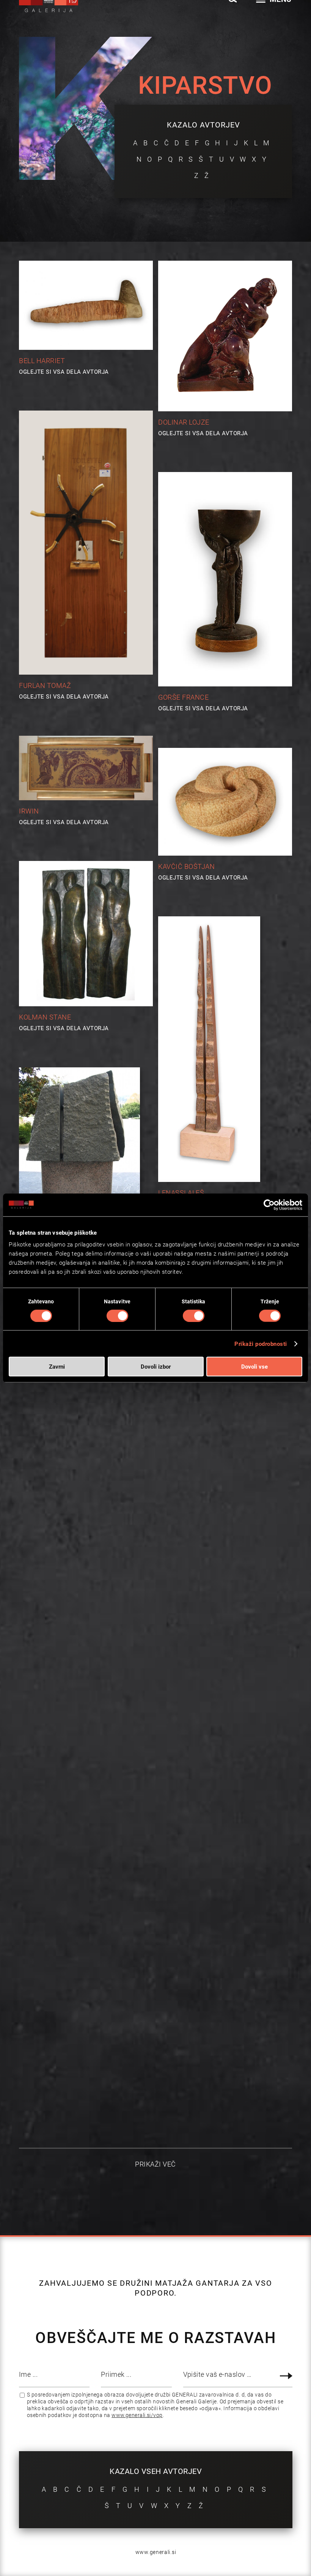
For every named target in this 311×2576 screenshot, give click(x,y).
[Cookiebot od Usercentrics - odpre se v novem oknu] (269, 1205)
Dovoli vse (254, 1367)
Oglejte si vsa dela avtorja (64, 371)
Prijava (287, 2376)
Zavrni (57, 1367)
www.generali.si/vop (137, 2415)
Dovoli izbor (156, 1367)
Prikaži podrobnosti (261, 1344)
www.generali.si (156, 2552)
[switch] (117, 1316)
